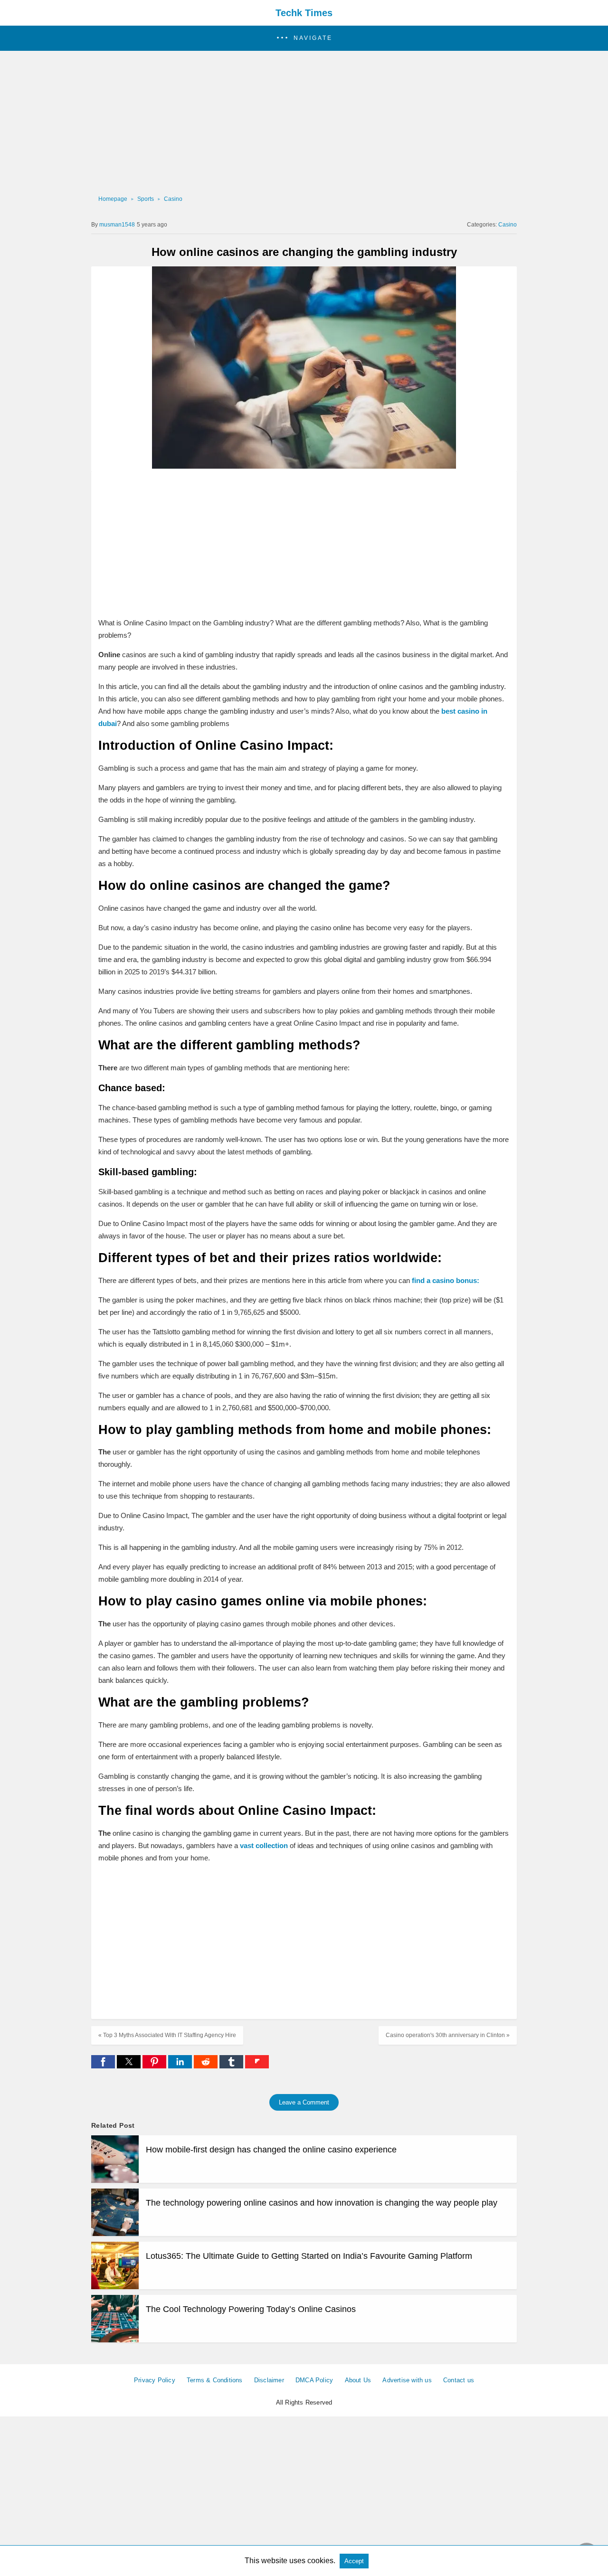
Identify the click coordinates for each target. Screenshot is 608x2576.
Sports (146, 199)
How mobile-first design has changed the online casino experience (271, 2150)
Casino (173, 199)
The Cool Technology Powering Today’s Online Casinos (251, 2309)
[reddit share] (207, 2066)
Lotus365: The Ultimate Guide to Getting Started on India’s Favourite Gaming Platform (309, 2256)
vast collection (264, 1845)
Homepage (113, 199)
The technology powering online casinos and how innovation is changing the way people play (322, 2203)
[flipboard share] (257, 2066)
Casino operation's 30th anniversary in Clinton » (448, 2035)
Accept (354, 2561)
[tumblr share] (232, 2066)
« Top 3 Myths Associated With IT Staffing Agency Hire (167, 2035)
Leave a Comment (304, 2102)
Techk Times (304, 13)
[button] (304, 38)
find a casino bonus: (446, 1280)
